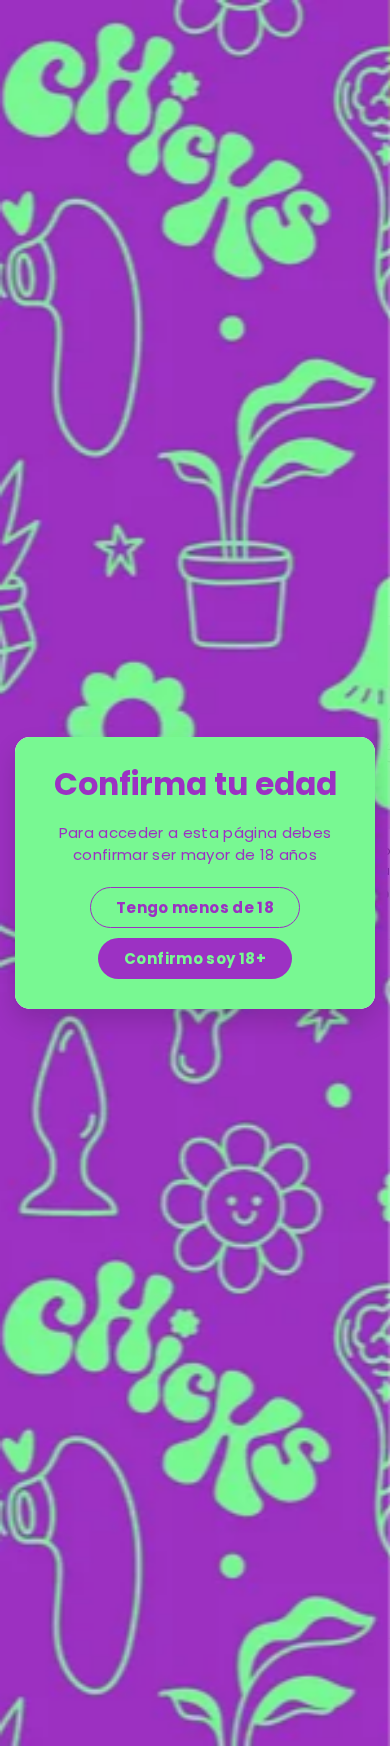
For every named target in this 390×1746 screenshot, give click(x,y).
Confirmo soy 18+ (195, 958)
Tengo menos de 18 (195, 907)
